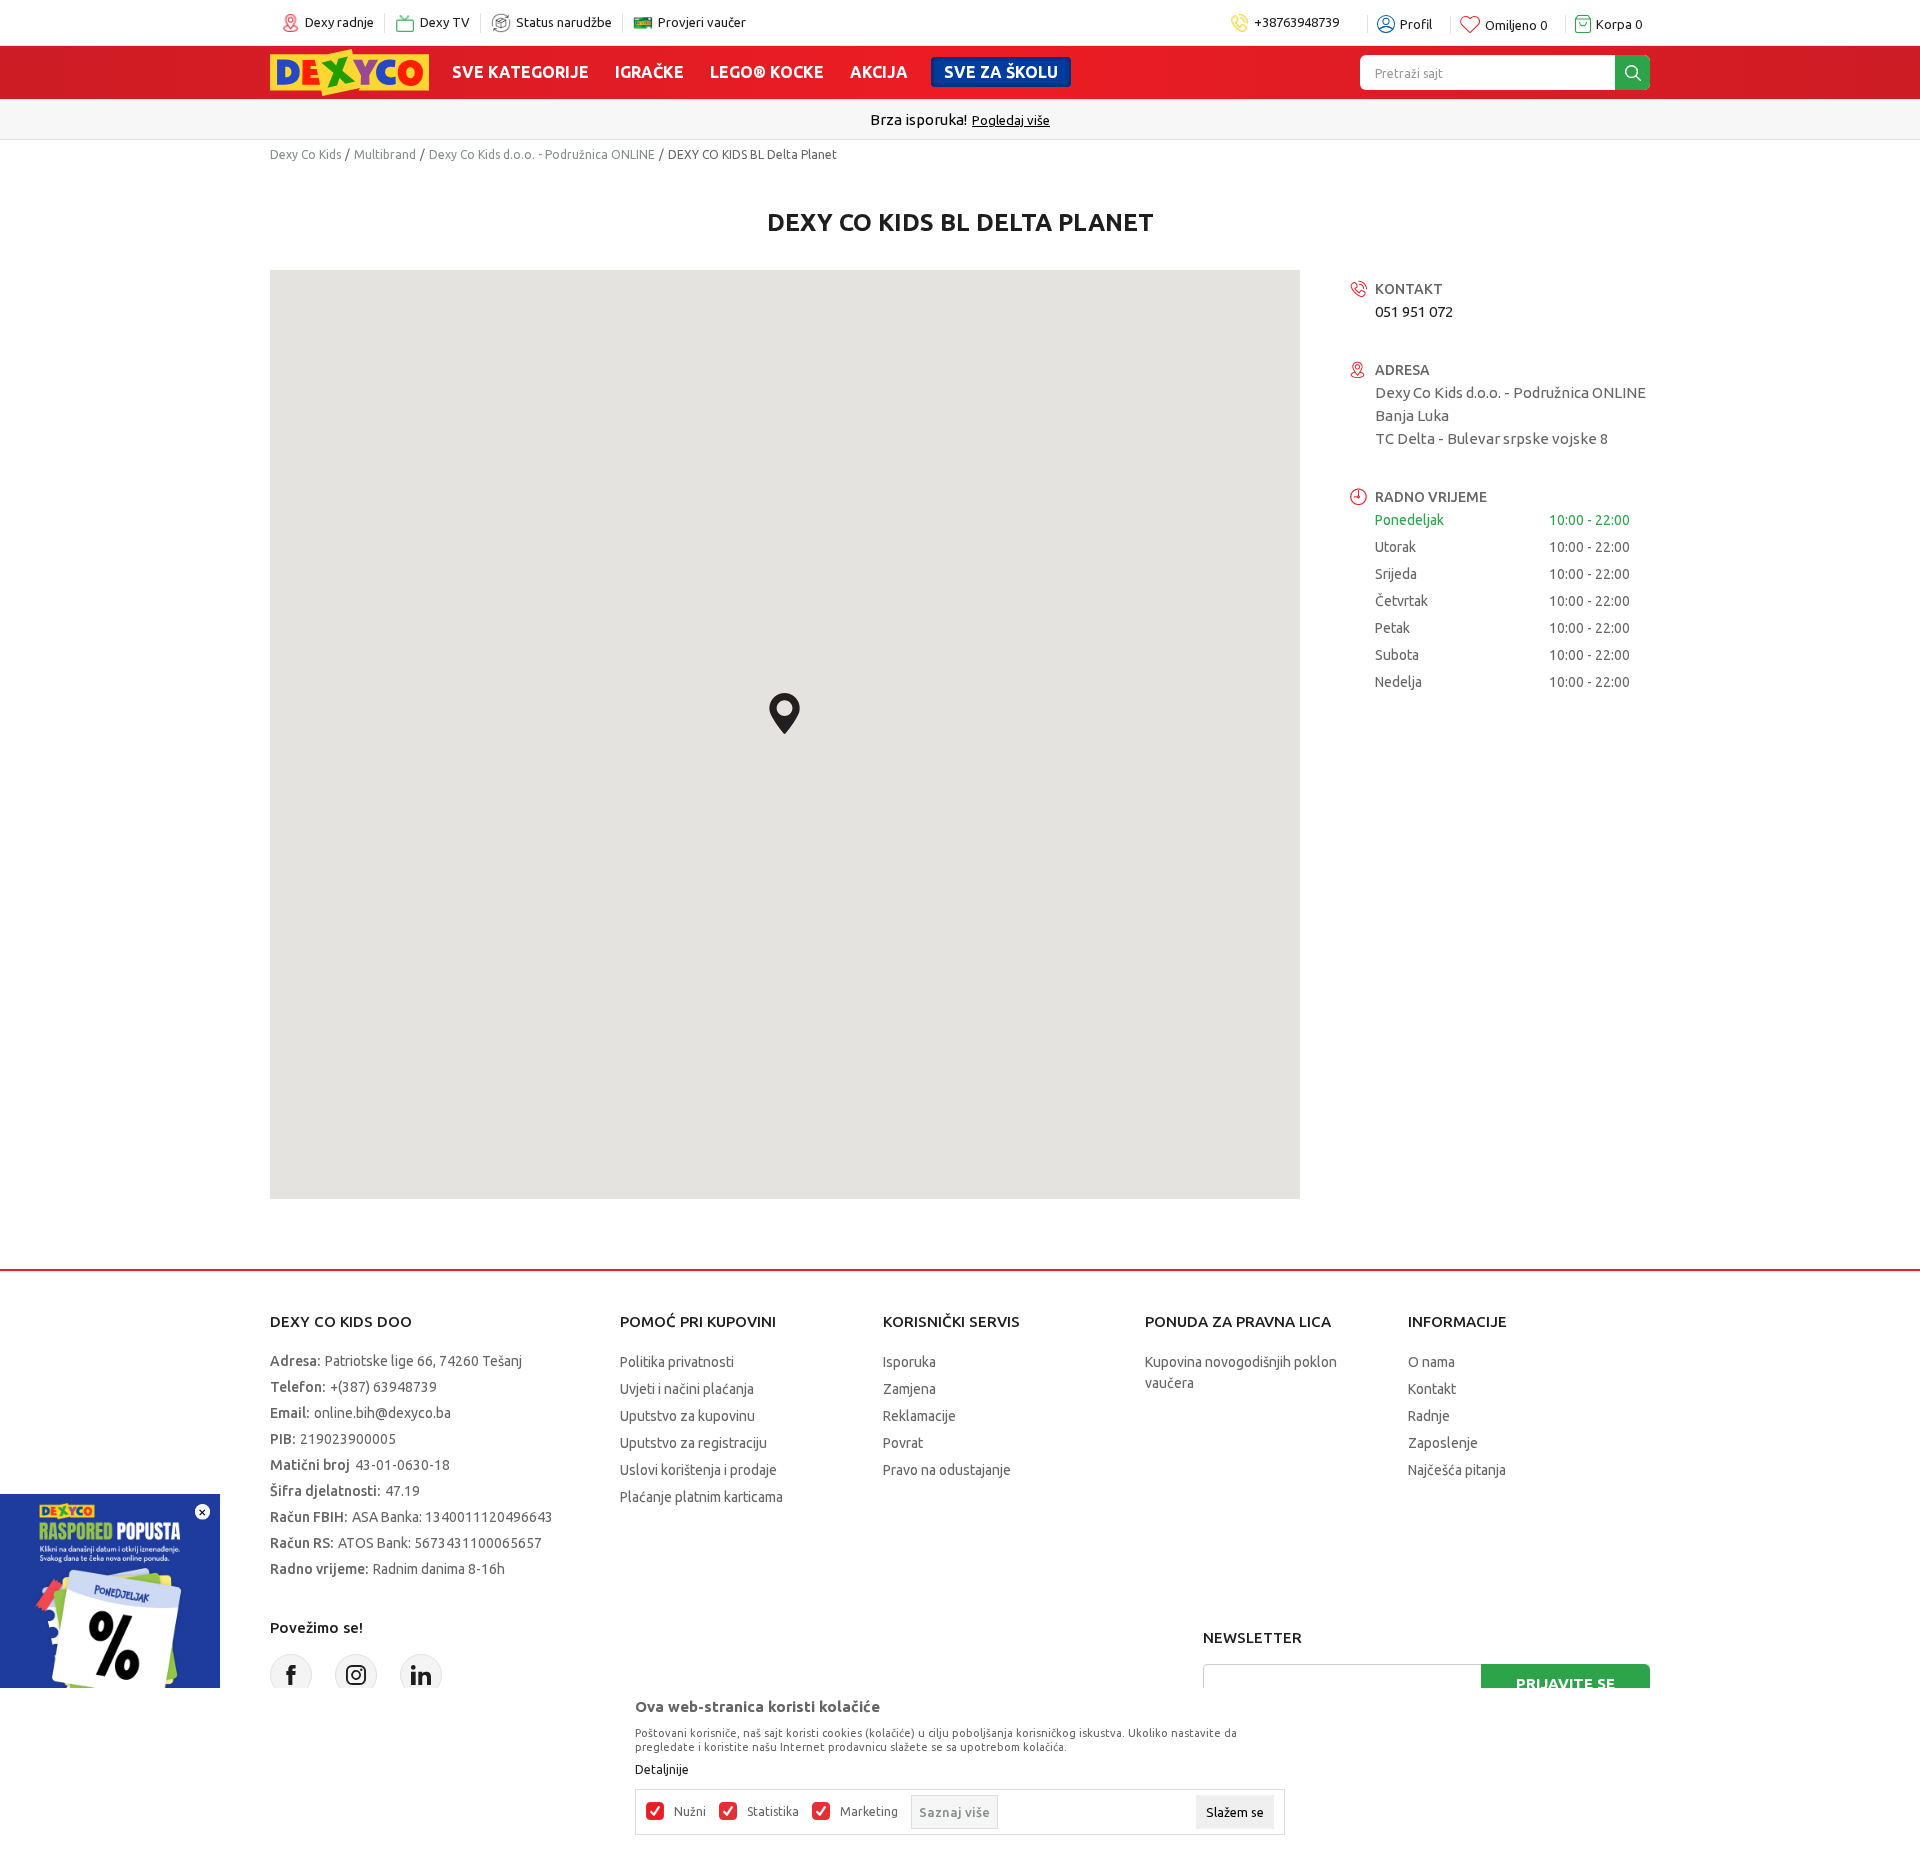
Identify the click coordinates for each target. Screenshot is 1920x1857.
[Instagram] (356, 1675)
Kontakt (1432, 1389)
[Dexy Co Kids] (349, 71)
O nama (1431, 1362)
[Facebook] (291, 1675)
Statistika (773, 1812)
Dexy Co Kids (305, 154)
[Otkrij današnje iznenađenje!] (110, 1602)
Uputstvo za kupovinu (687, 1416)
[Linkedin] (421, 1675)
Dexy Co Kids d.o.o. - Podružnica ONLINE (542, 154)
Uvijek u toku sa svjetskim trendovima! (960, 119)
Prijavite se (1565, 1683)
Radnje (1429, 1416)
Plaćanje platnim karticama (701, 1497)
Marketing (869, 1812)
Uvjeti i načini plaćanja (687, 1389)
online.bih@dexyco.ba (382, 1413)
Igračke (649, 72)
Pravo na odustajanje (947, 1470)
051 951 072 (1414, 311)
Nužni (690, 1812)
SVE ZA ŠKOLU (1001, 72)
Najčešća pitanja (1457, 1470)
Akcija (879, 72)
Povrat (903, 1443)
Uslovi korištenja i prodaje (698, 1470)
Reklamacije (919, 1416)
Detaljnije (662, 1770)
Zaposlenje (1443, 1443)
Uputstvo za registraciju (693, 1443)
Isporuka (909, 1362)
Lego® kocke (767, 72)
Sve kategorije (520, 72)
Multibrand (385, 154)
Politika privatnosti (677, 1362)
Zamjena (909, 1389)
